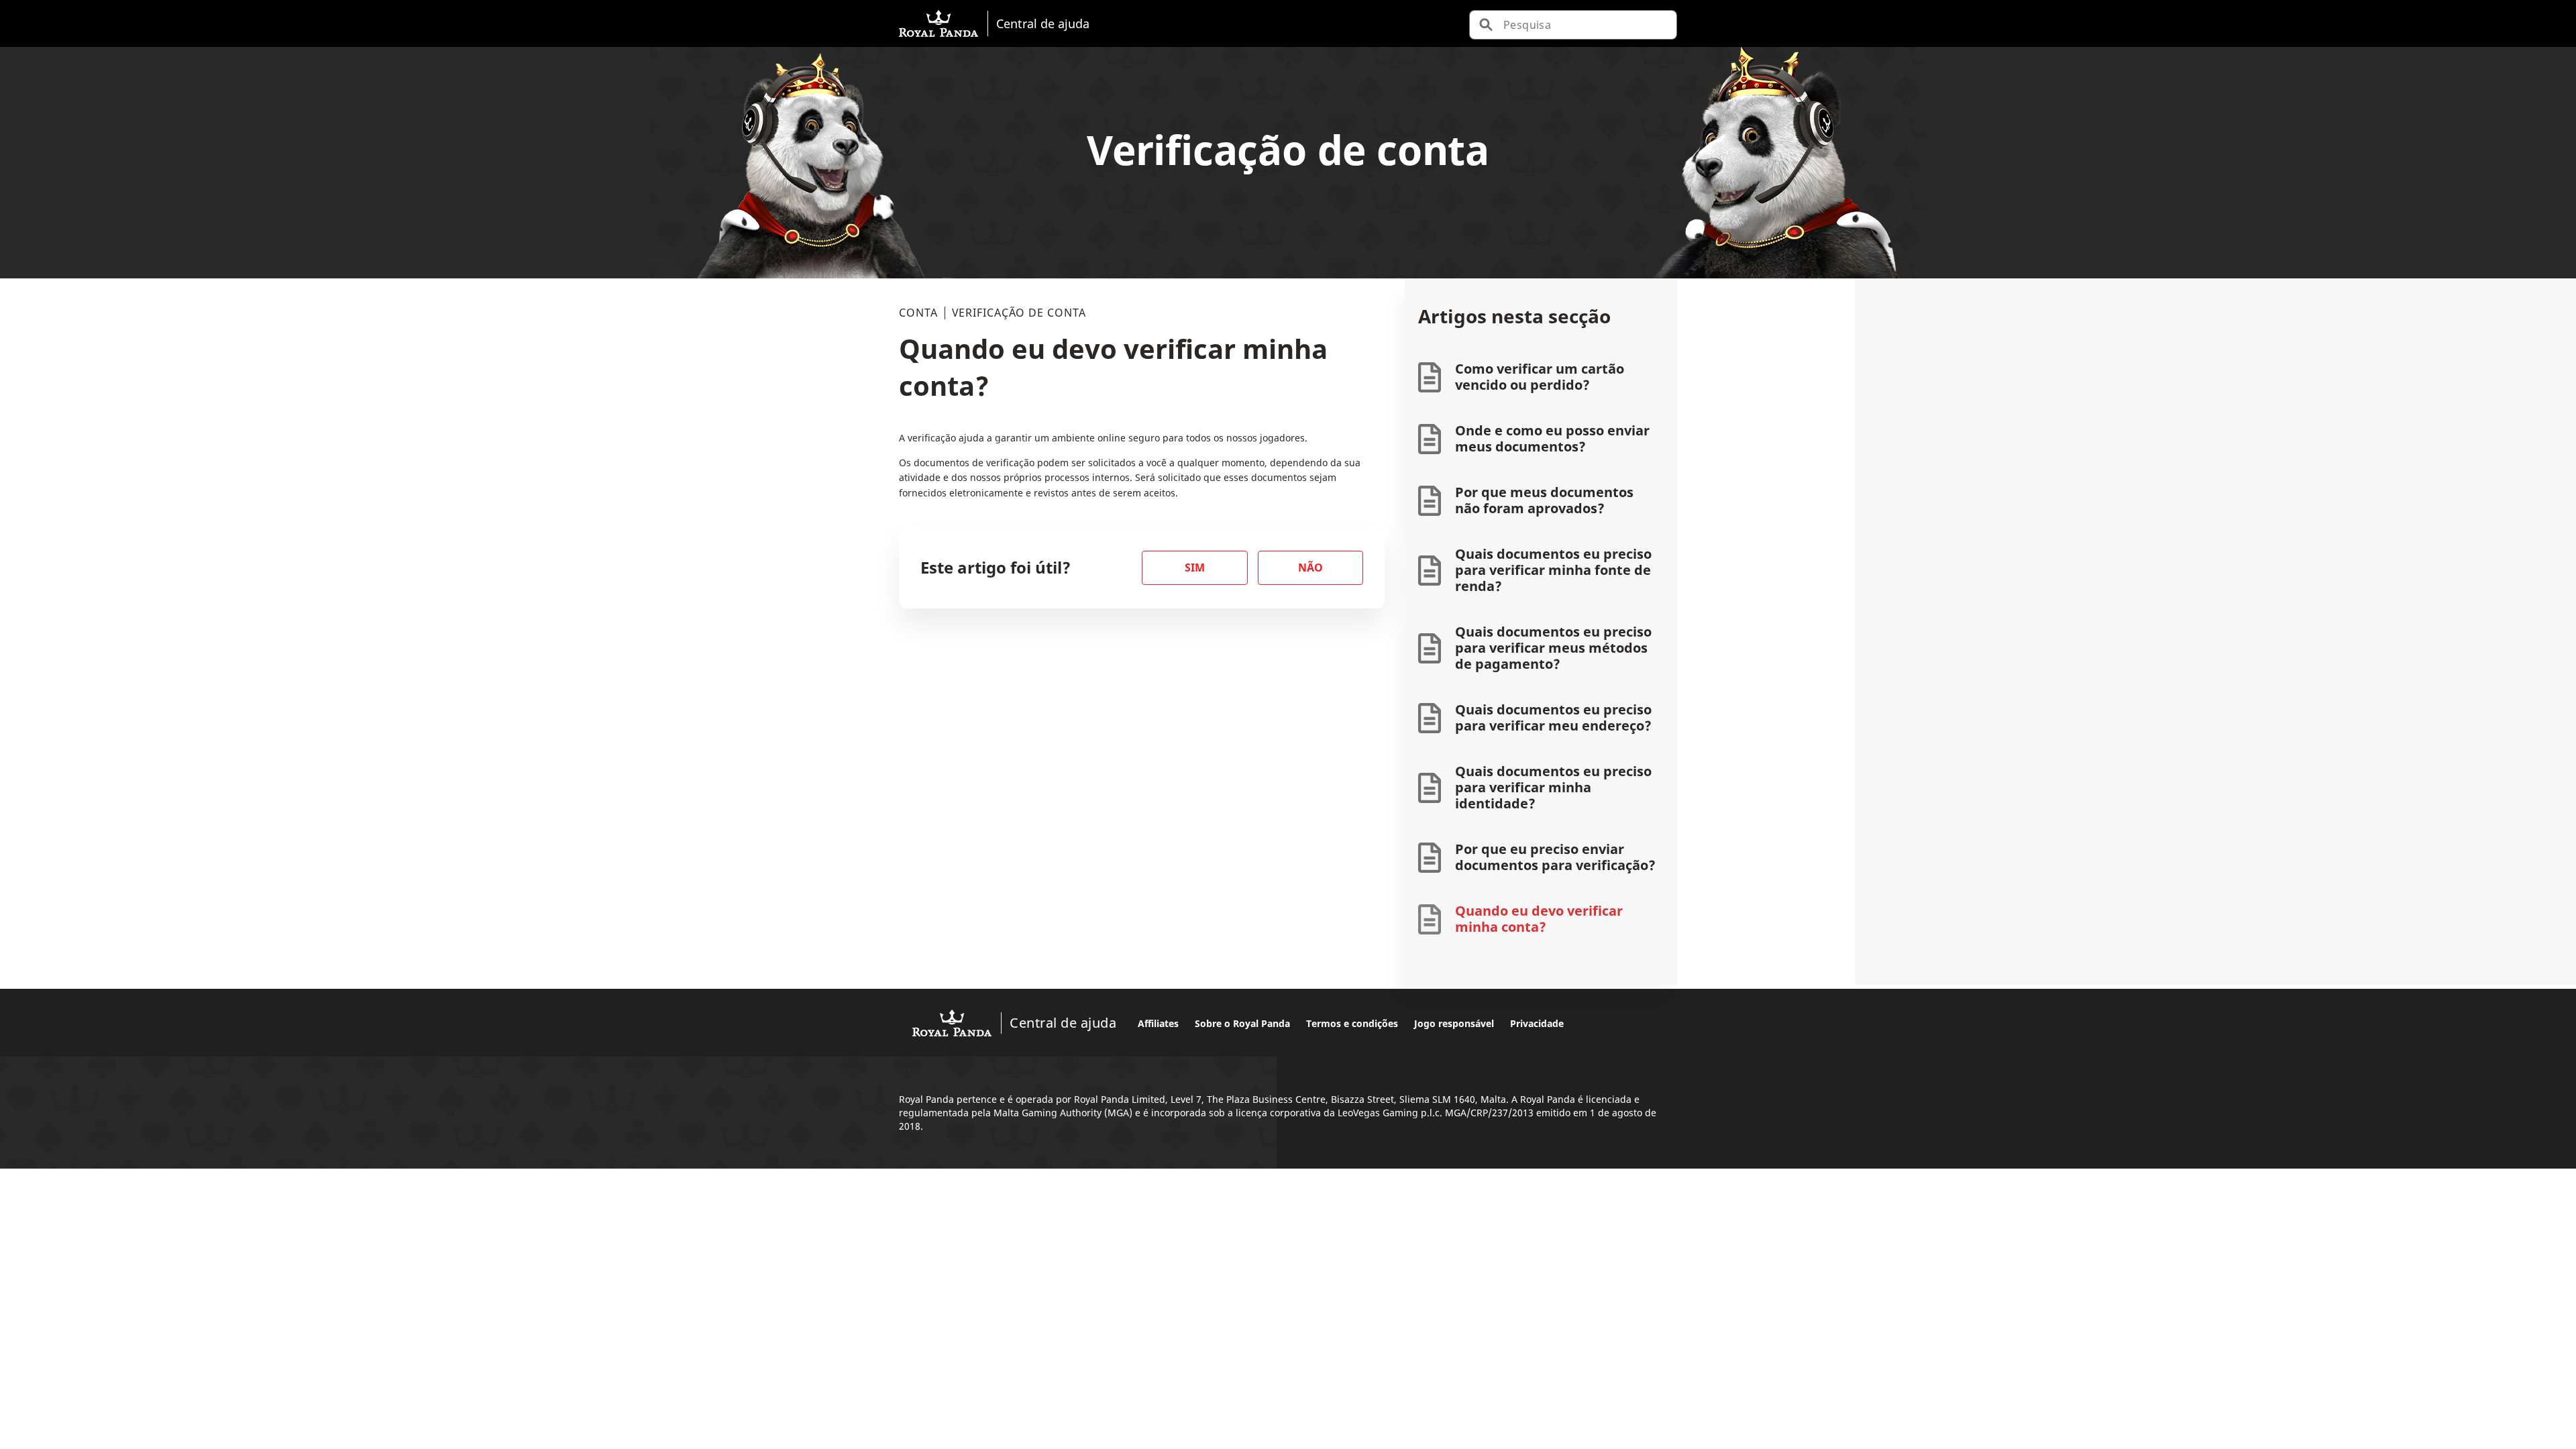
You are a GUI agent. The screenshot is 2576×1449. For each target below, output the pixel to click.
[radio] (1195, 568)
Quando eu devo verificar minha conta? (1539, 919)
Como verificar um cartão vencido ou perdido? (1540, 377)
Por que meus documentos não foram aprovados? (1544, 500)
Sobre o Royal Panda (1242, 1023)
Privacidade (1537, 1023)
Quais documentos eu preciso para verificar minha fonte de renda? (1553, 570)
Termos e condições (1352, 1023)
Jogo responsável (1454, 1023)
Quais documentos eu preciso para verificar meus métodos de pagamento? (1553, 648)
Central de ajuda (1043, 23)
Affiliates (1158, 1023)
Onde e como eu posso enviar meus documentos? (1552, 438)
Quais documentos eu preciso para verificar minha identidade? (1553, 787)
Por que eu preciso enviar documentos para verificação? (1555, 857)
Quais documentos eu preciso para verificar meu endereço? (1553, 717)
